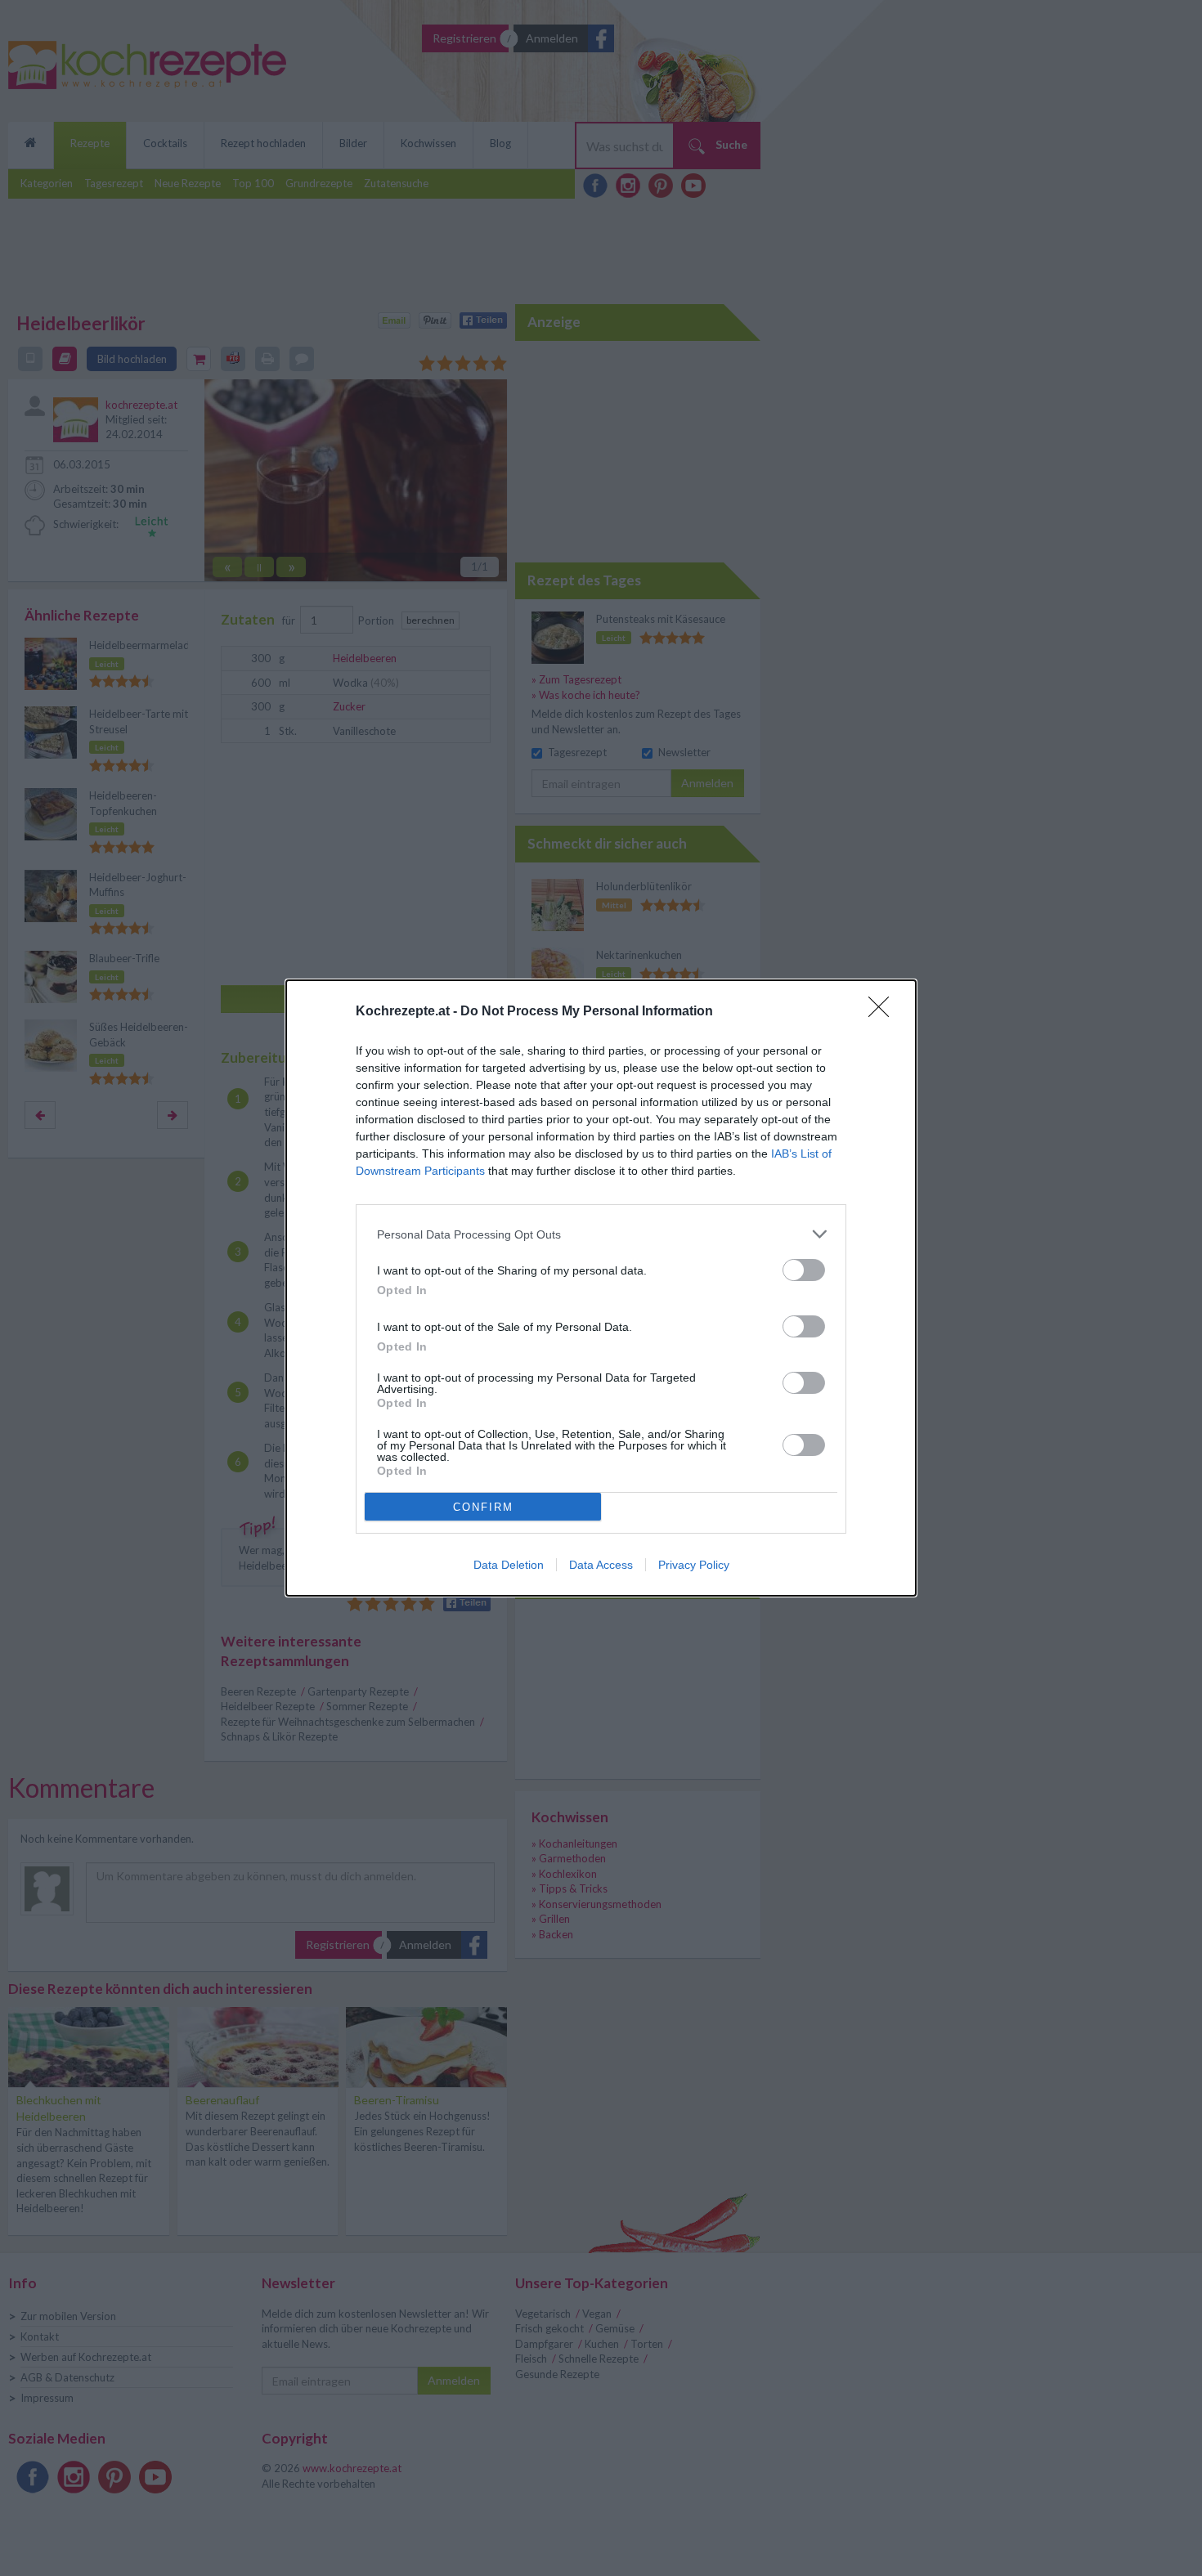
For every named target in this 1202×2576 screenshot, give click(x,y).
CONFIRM (483, 1507)
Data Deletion (509, 1565)
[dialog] (601, 1288)
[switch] (804, 1270)
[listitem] (601, 1234)
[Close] (884, 1012)
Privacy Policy (694, 1565)
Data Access (601, 1565)
